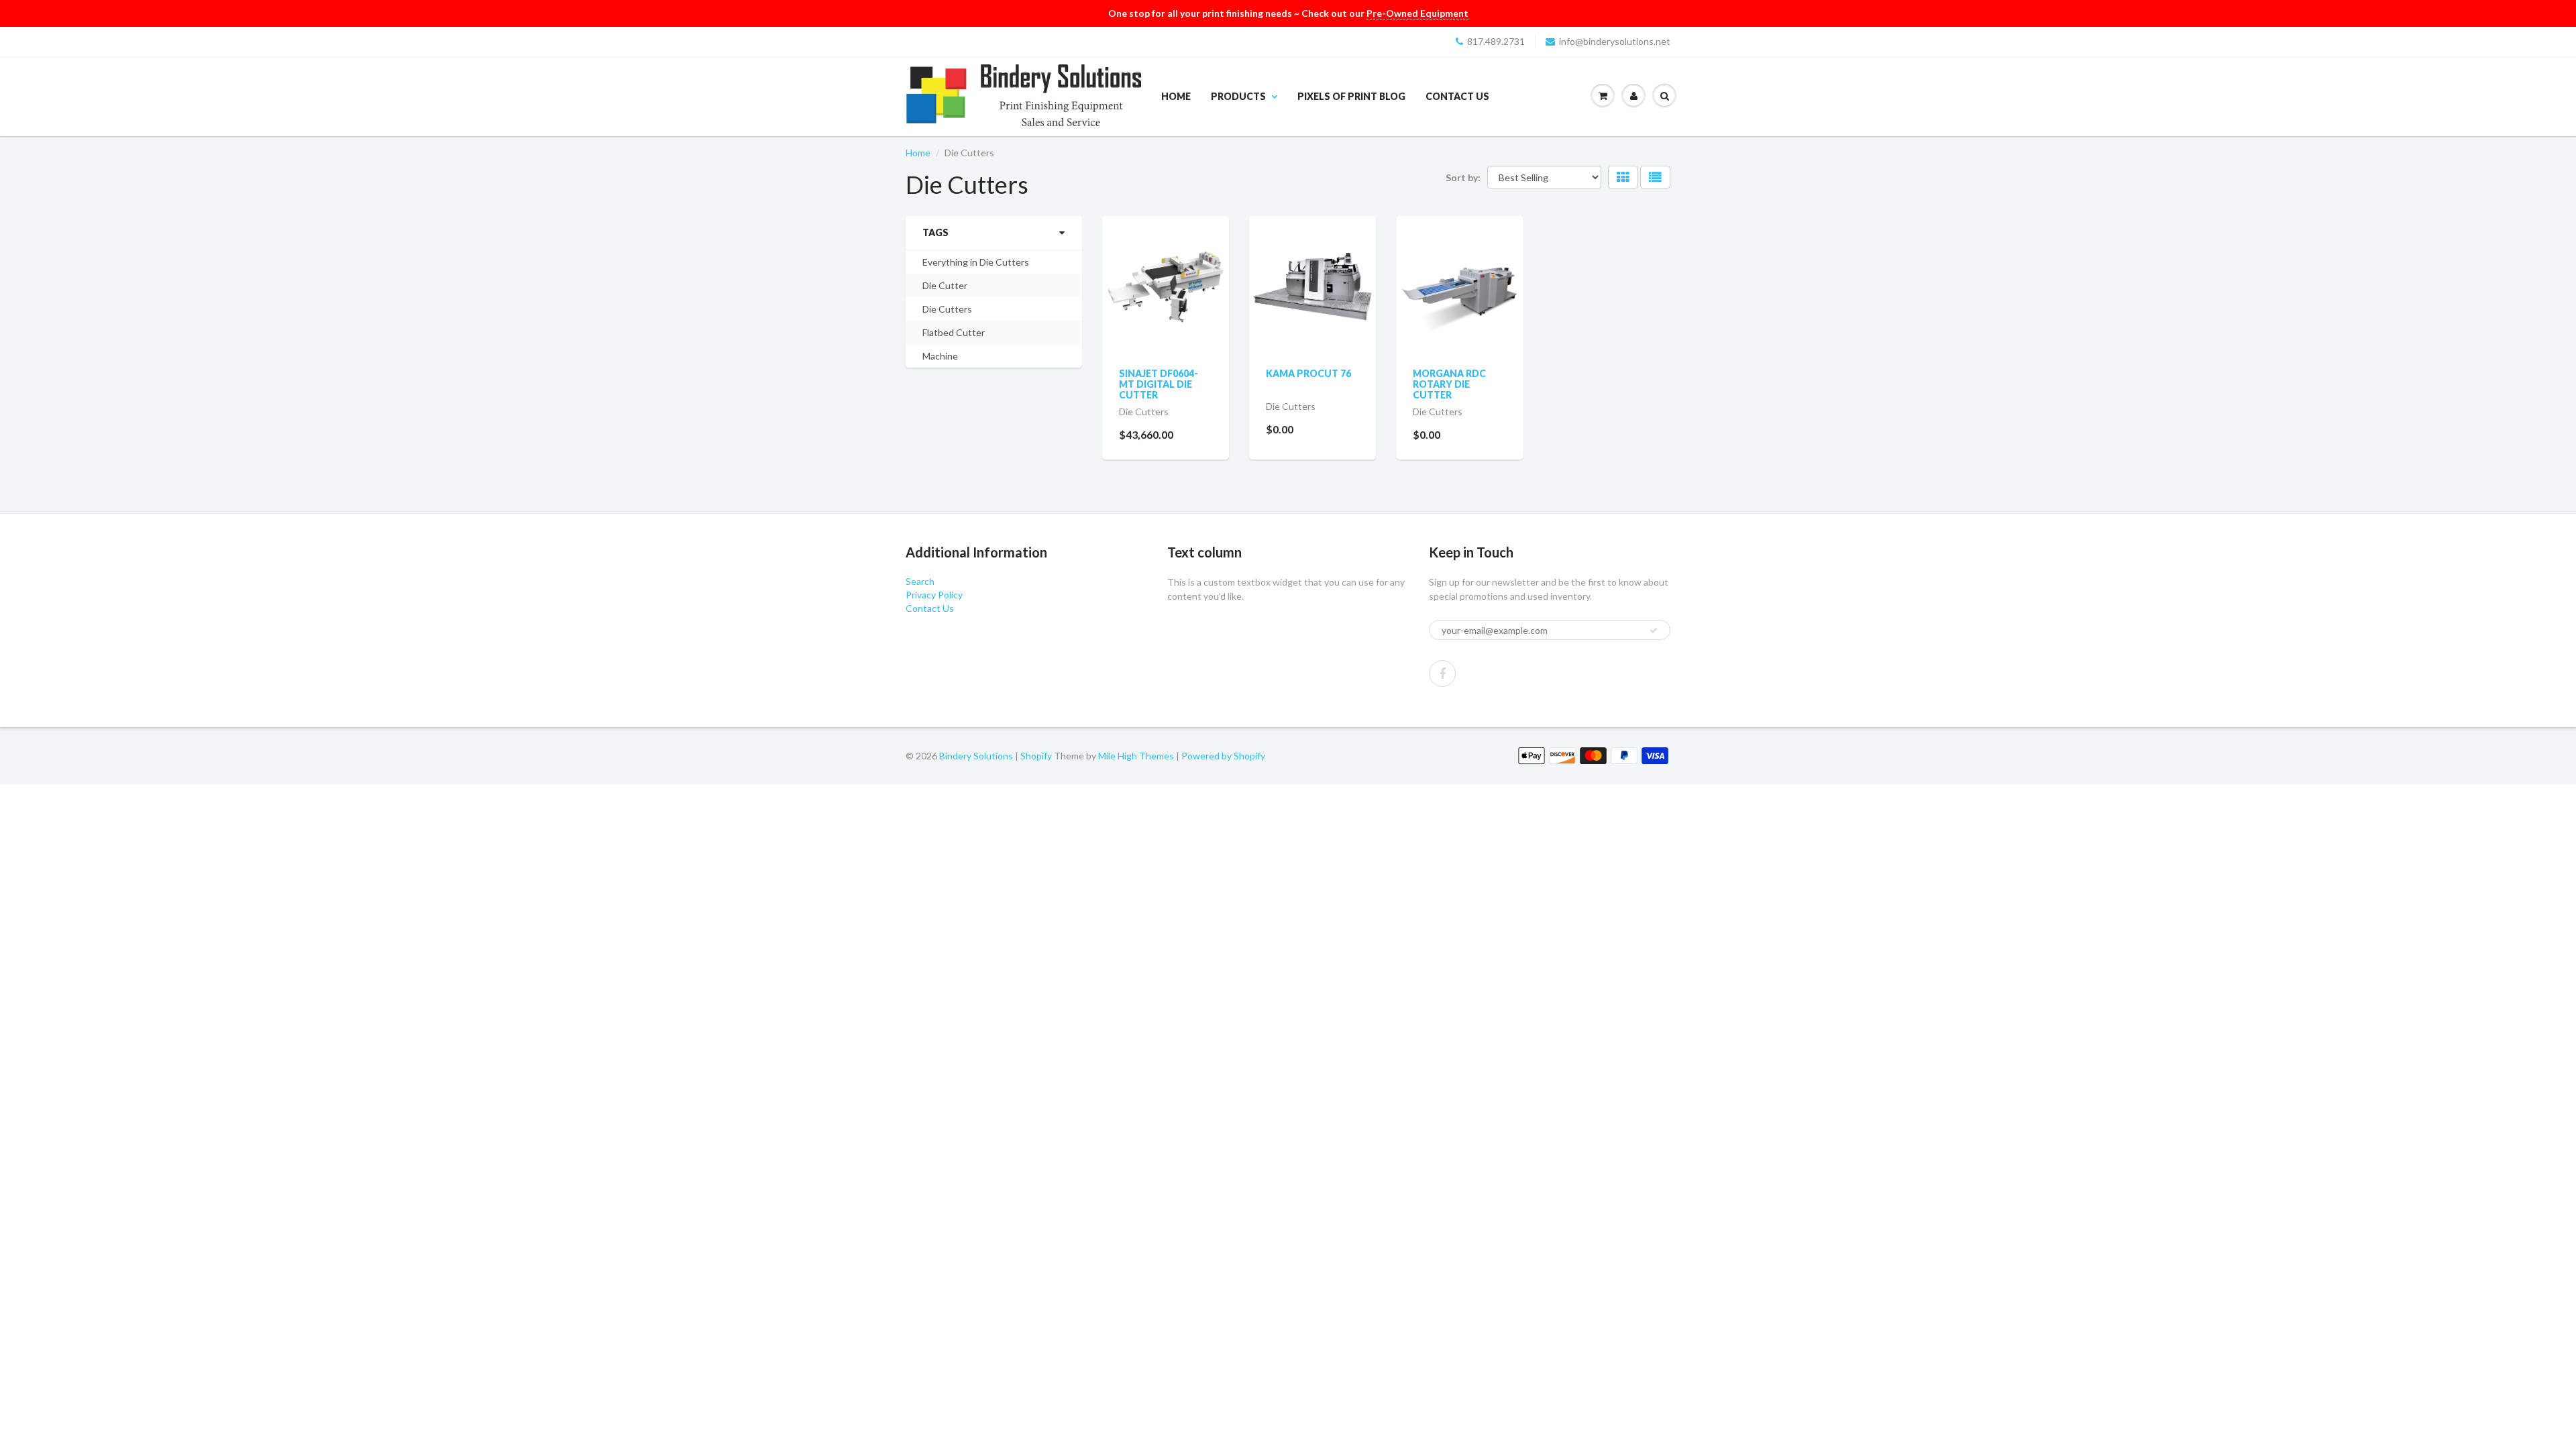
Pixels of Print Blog (1351, 96)
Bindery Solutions (976, 756)
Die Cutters (947, 309)
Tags (935, 232)
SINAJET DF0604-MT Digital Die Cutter (1159, 384)
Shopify (1036, 756)
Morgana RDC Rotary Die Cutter (1449, 384)
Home (1176, 96)
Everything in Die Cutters (976, 262)
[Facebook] (1442, 674)
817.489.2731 (1496, 41)
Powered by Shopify (1223, 756)
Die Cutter (945, 285)
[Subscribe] (1654, 631)
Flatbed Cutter (954, 332)
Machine (940, 356)
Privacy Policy (934, 595)
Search (920, 581)
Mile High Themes (1136, 756)
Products (1238, 96)
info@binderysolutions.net (1615, 41)
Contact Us (1457, 96)
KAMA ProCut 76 (1308, 373)
